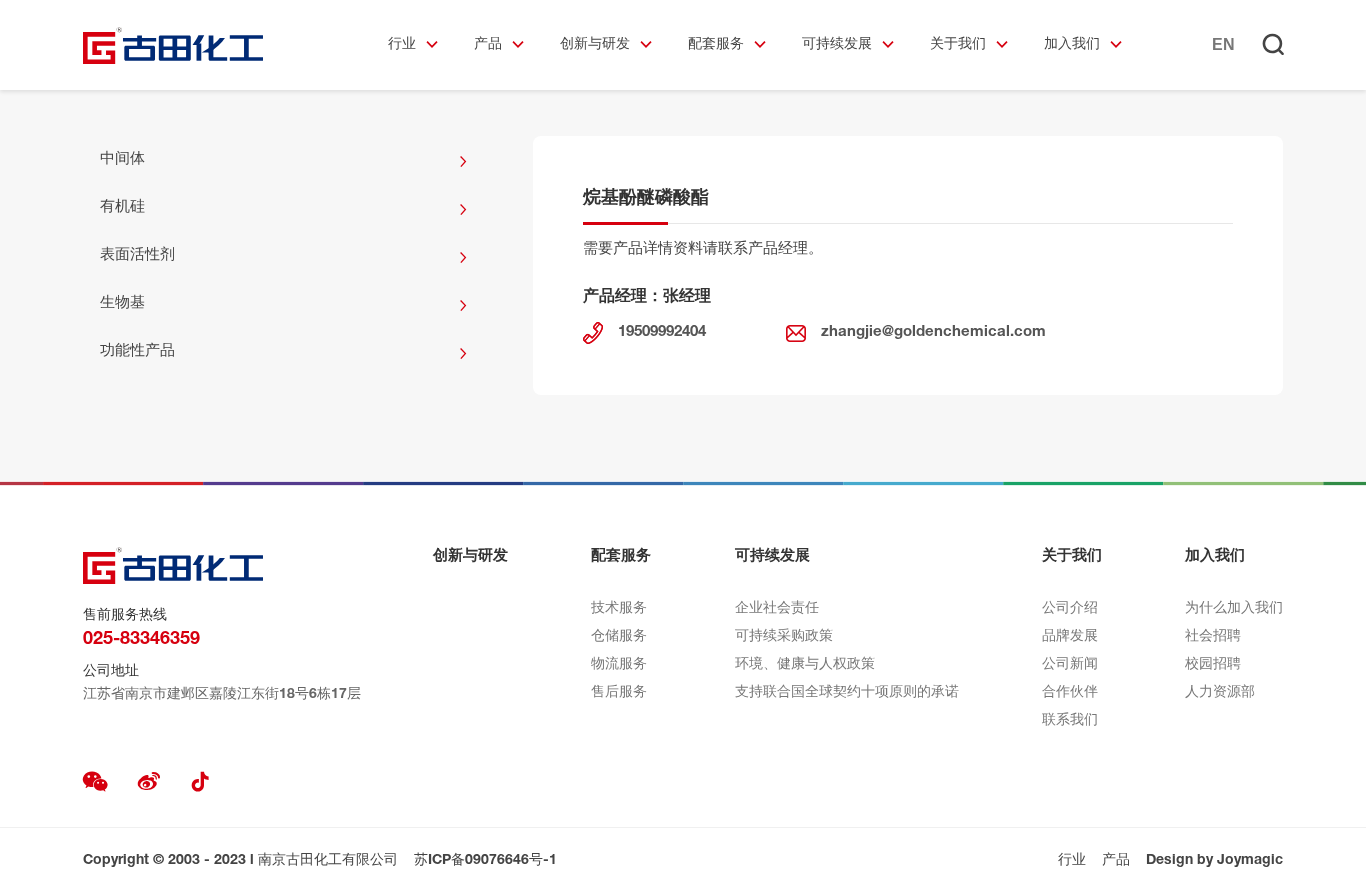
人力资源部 (1220, 693)
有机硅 (122, 207)
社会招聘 (1213, 637)
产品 (488, 45)
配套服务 (716, 45)
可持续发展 (837, 45)
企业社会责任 (777, 609)
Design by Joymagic (1214, 861)
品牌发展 (1070, 637)
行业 (402, 45)
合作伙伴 (1070, 693)
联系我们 (1070, 721)
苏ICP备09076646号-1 (485, 861)
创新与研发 (595, 45)
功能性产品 (137, 351)
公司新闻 (1070, 665)
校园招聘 (1213, 665)
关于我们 (958, 45)
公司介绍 (1070, 609)
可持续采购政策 (784, 637)
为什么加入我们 (1234, 609)
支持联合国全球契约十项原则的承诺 (847, 693)
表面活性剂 (137, 255)
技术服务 (619, 609)
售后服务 (619, 693)
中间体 (122, 159)
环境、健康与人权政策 (805, 665)
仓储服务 (619, 637)
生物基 (122, 303)
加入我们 (1072, 45)
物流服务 (619, 665)
